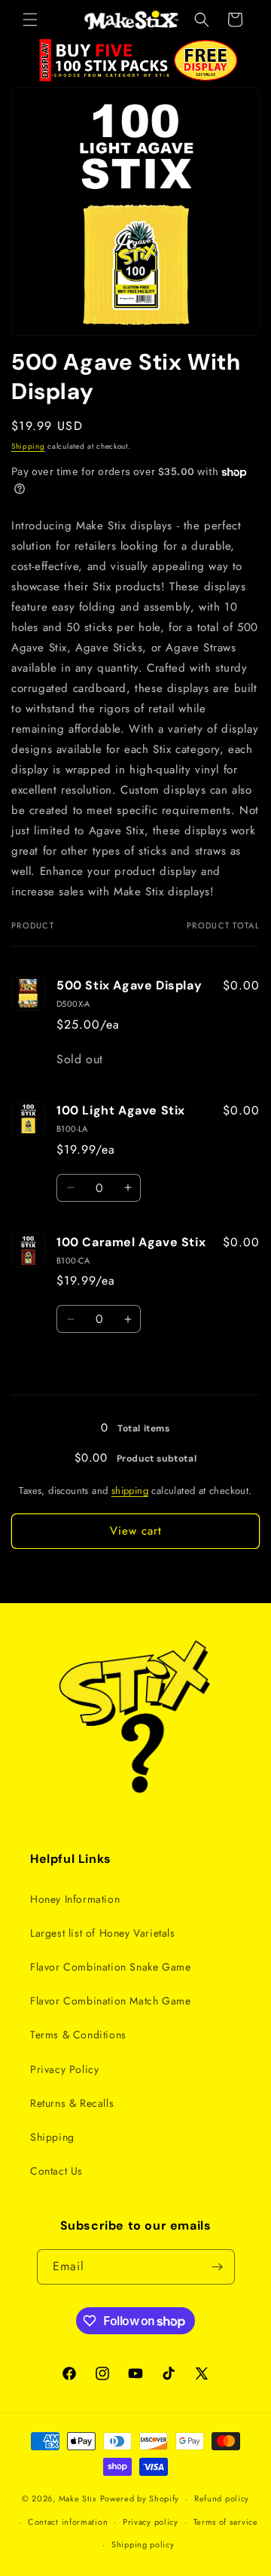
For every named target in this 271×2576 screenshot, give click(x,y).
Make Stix (78, 2498)
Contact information (68, 2522)
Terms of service (226, 2522)
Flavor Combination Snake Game (110, 1967)
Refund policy (222, 2498)
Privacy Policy (64, 2069)
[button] (30, 20)
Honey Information (75, 1899)
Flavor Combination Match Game (110, 2001)
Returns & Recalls (72, 2103)
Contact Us (56, 2171)
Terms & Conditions (78, 2035)
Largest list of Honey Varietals (103, 1933)
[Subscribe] (218, 2267)
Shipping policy (143, 2544)
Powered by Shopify (140, 2498)
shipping (130, 1491)
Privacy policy (151, 2522)
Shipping (28, 446)
